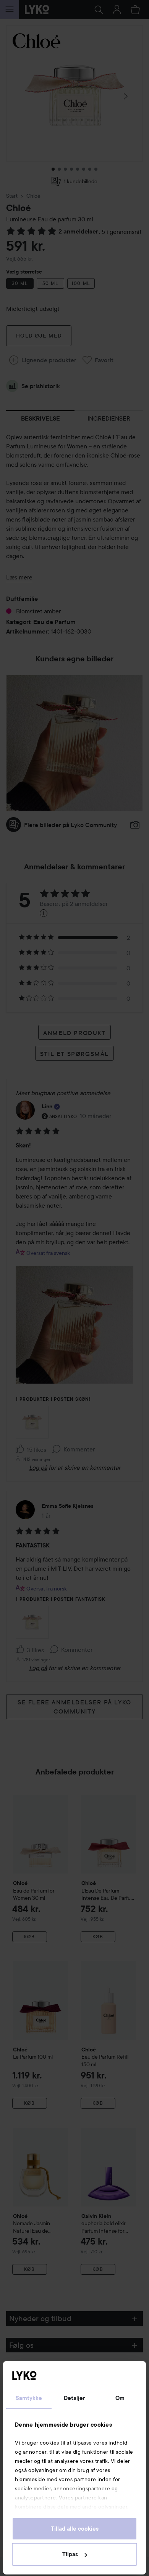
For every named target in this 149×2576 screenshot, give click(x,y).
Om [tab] (120, 2398)
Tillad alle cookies (75, 2529)
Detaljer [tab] (75, 2398)
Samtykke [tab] (29, 2398)
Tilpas (70, 2554)
